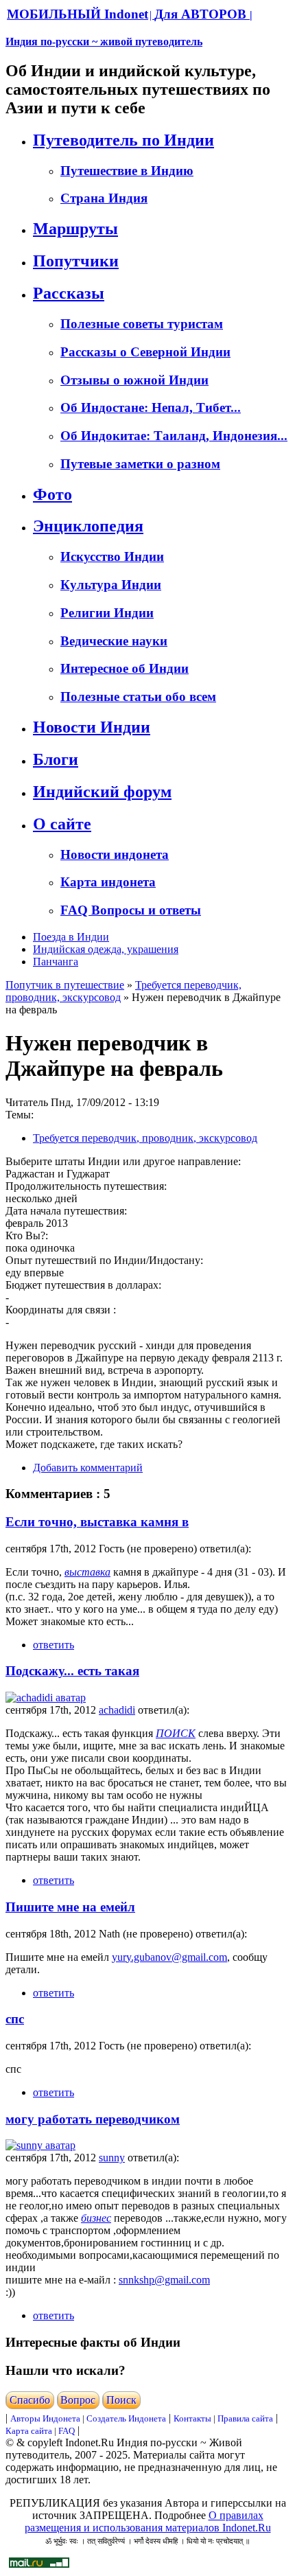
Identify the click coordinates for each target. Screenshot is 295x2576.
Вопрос (78, 2400)
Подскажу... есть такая (72, 1671)
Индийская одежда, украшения (106, 949)
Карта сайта (29, 2431)
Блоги (56, 759)
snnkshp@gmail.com (164, 2280)
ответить (54, 1645)
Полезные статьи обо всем (138, 697)
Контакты (193, 2418)
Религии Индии (107, 613)
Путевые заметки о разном (140, 464)
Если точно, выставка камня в (97, 1522)
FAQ (67, 2431)
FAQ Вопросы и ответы (131, 910)
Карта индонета (108, 882)
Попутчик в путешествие (65, 985)
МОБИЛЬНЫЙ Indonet (78, 14)
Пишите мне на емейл (70, 1907)
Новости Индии (92, 727)
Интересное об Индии (125, 668)
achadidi (117, 1710)
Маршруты (75, 229)
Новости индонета (115, 854)
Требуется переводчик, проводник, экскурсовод (145, 1138)
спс (15, 2019)
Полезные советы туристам (142, 324)
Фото (52, 494)
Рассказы (69, 293)
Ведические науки (114, 641)
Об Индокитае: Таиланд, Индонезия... (174, 436)
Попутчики (76, 261)
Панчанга (56, 962)
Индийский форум (102, 792)
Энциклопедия (88, 526)
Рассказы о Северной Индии (145, 352)
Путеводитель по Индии (123, 140)
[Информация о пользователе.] (46, 1698)
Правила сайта (245, 2418)
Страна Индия (104, 198)
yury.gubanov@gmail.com (169, 1957)
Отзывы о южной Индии (134, 380)
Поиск (121, 2400)
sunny (112, 2158)
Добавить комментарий (88, 1468)
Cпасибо (30, 2400)
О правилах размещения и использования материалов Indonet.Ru (148, 2521)
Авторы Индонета (45, 2418)
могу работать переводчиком (93, 2119)
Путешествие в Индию (127, 171)
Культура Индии (111, 585)
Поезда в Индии (71, 937)
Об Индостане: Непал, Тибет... (151, 407)
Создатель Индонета (126, 2418)
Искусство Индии (112, 556)
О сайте (62, 824)
